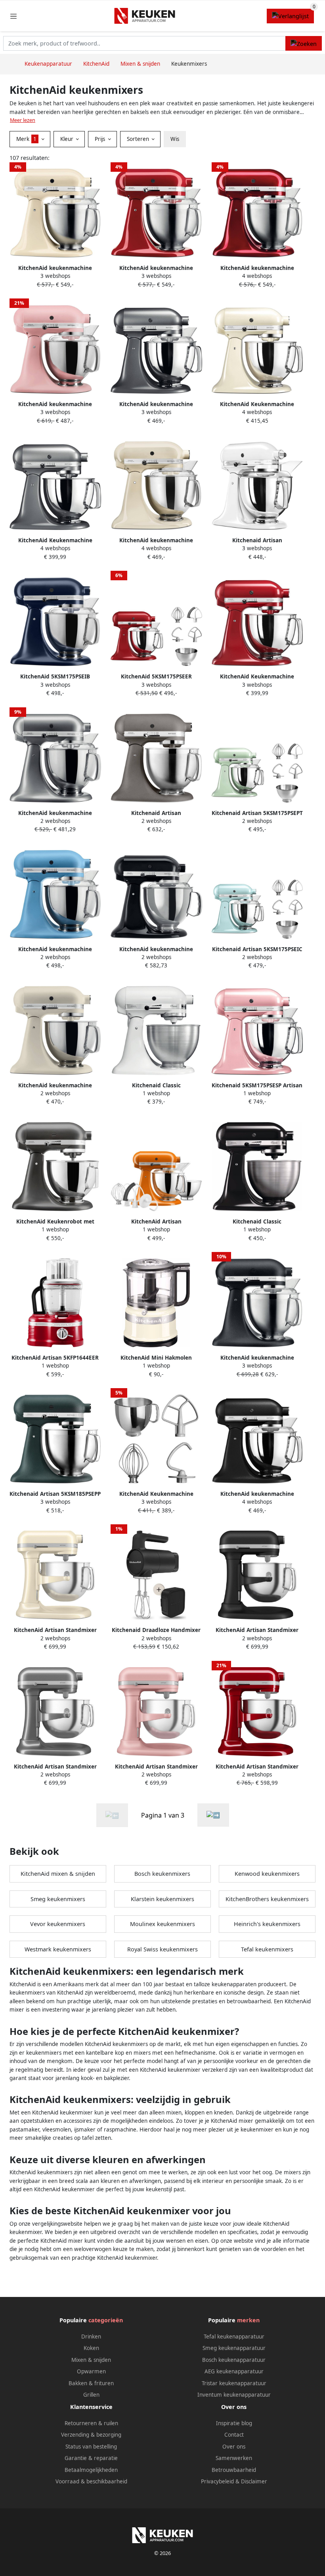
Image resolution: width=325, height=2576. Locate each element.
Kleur (68, 139)
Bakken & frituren (91, 2383)
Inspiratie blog (234, 2423)
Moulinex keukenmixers (162, 1924)
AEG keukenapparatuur (234, 2371)
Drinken (91, 2337)
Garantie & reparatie (91, 2458)
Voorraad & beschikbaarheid (91, 2481)
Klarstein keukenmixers (162, 1899)
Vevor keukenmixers (58, 1924)
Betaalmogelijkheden (91, 2470)
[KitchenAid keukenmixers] (213, 1815)
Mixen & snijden (91, 2360)
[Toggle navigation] (13, 16)
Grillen (91, 2395)
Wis (175, 139)
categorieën (106, 2320)
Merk (26, 139)
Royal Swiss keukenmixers (162, 1949)
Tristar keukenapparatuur (234, 2383)
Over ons (234, 2447)
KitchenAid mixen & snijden (58, 1874)
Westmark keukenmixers (58, 1949)
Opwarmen (91, 2371)
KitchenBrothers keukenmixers (267, 1899)
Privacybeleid (217, 2481)
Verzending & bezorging (91, 2435)
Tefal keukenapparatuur (234, 2337)
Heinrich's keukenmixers (267, 1924)
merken (248, 2320)
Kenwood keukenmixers (267, 1874)
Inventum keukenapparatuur (234, 2395)
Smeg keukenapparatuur (234, 2348)
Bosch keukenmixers (162, 1874)
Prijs (101, 139)
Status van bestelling (91, 2447)
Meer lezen (23, 120)
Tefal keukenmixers (267, 1949)
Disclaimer (254, 2481)
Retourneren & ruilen (91, 2423)
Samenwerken (234, 2458)
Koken (91, 2348)
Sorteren (139, 139)
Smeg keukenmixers (58, 1899)
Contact (234, 2435)
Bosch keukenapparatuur (234, 2360)
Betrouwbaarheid (234, 2470)
